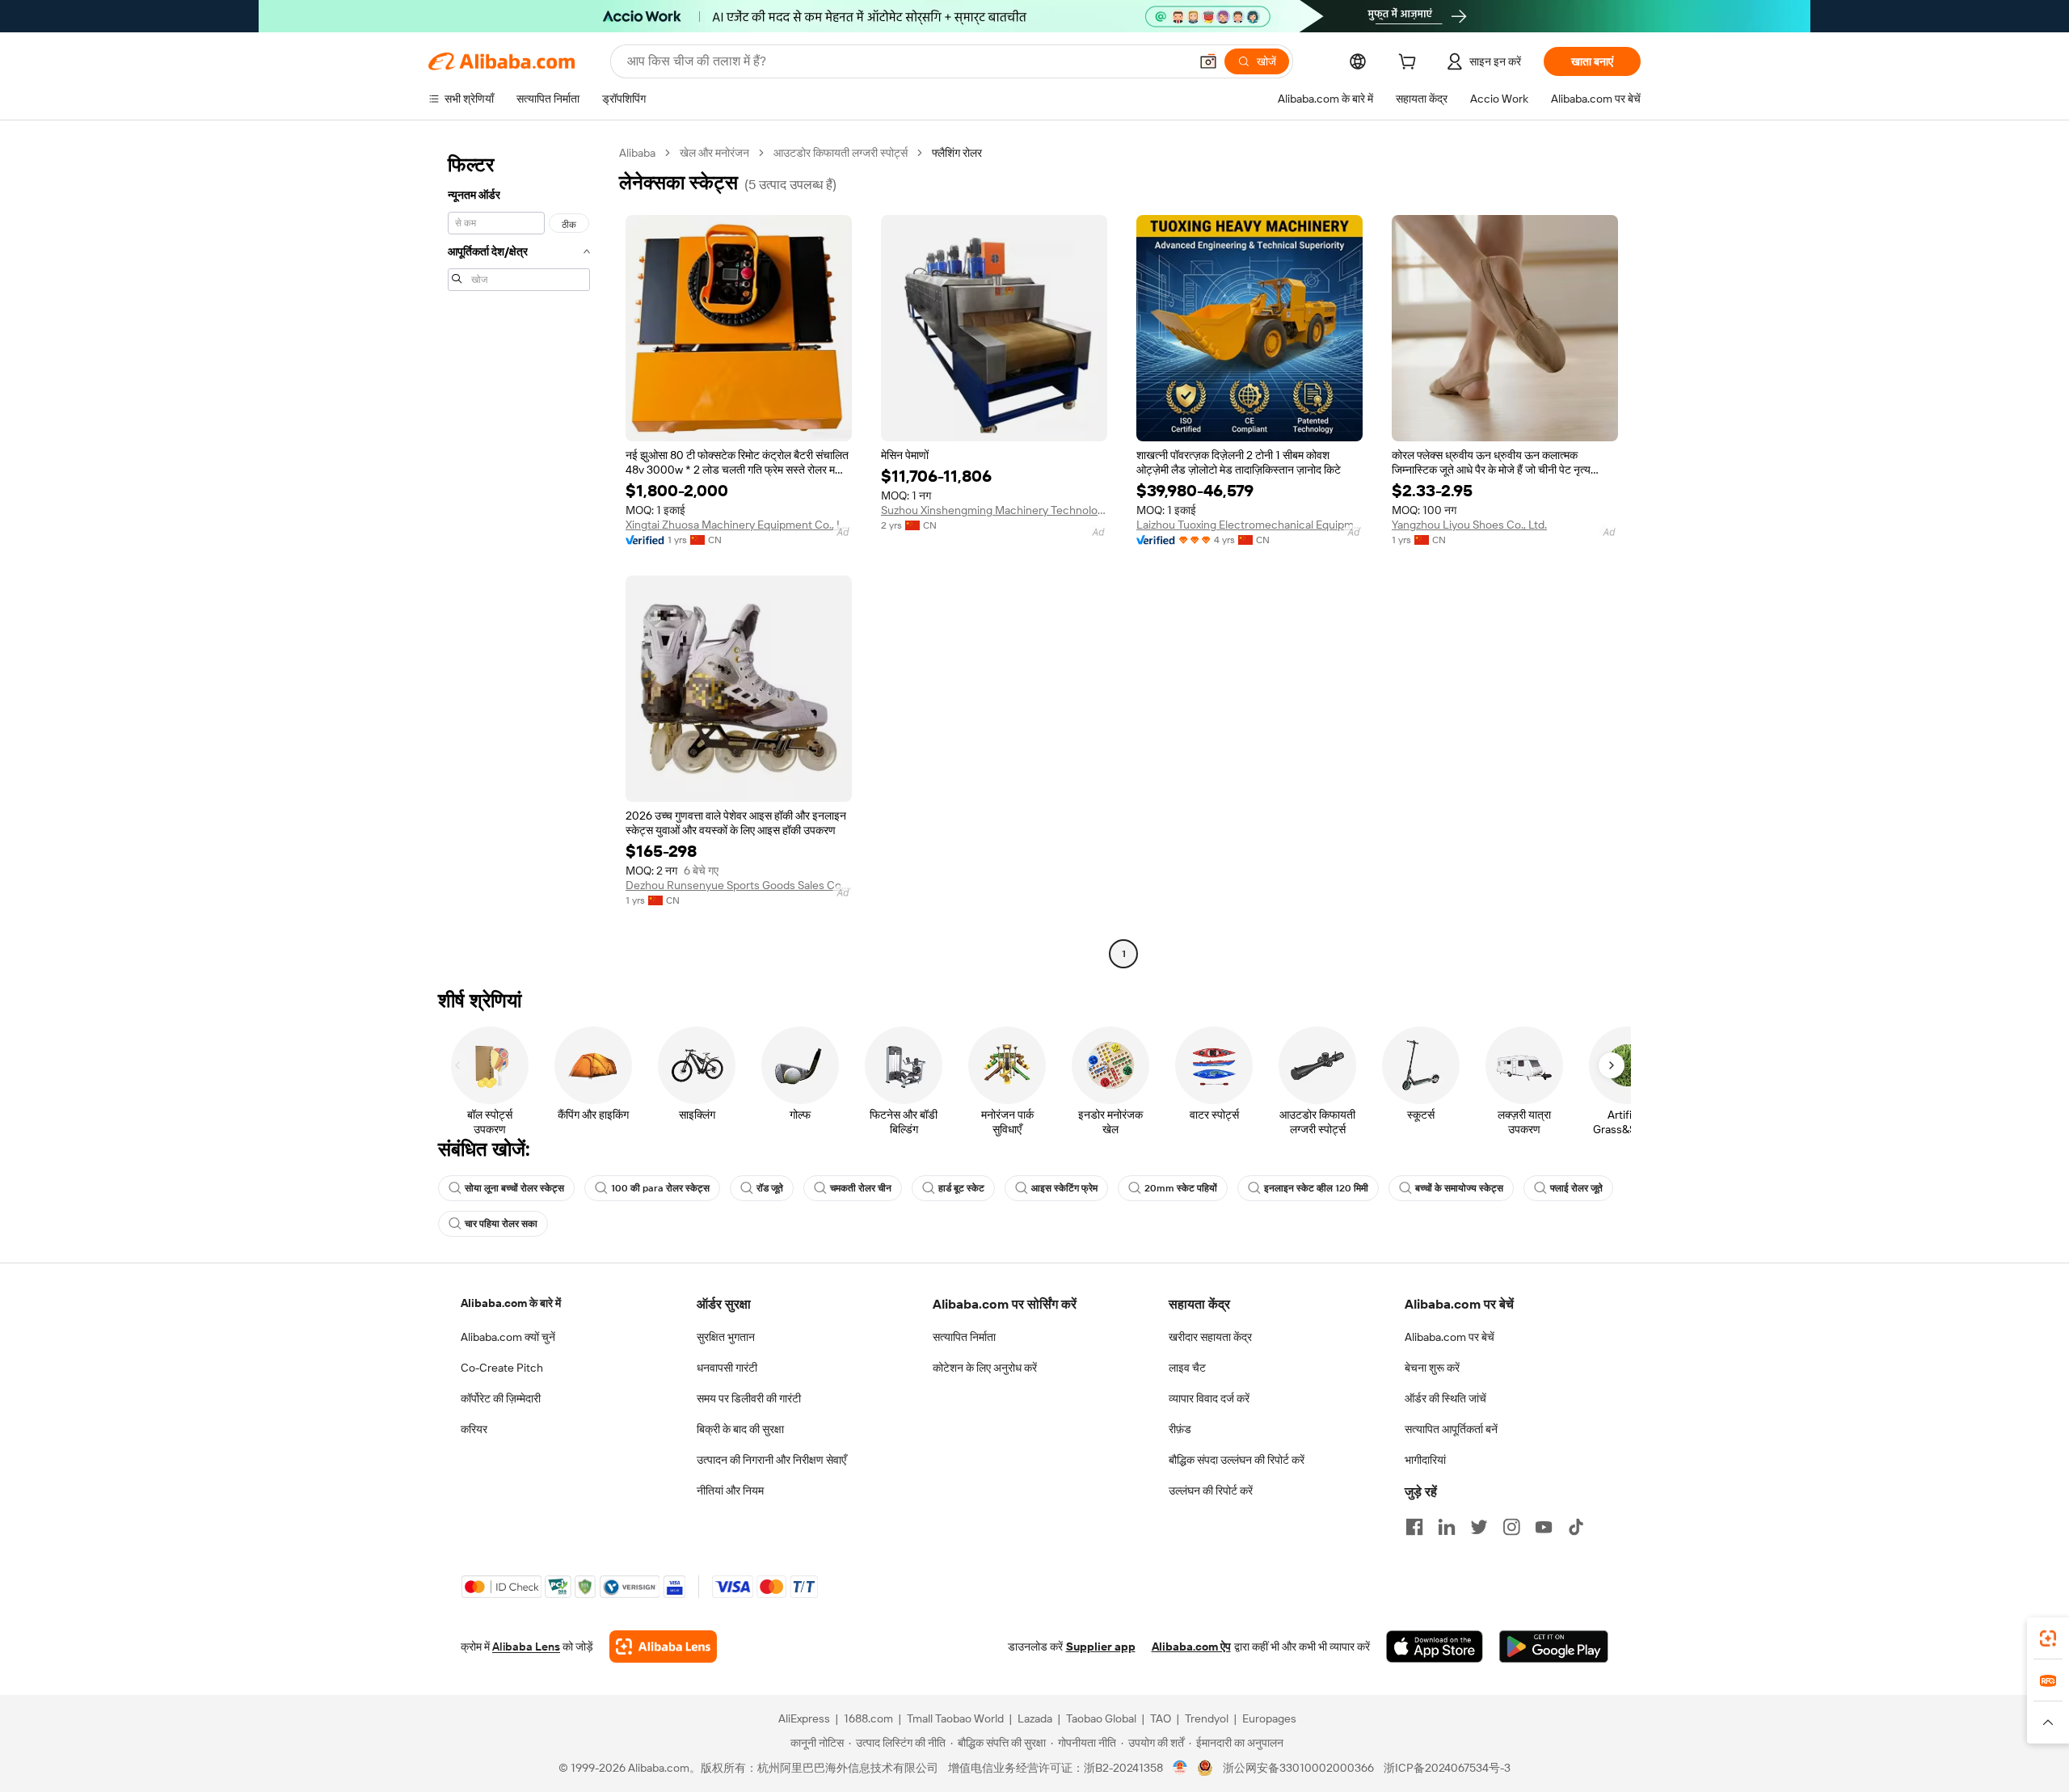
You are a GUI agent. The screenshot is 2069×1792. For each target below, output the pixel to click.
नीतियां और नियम (730, 1491)
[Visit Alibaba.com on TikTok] (1576, 1527)
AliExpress (804, 1718)
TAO (1161, 1718)
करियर (474, 1429)
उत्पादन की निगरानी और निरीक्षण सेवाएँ (771, 1460)
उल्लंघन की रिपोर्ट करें (1211, 1491)
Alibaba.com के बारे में (511, 1303)
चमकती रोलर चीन (861, 1188)
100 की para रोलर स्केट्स (660, 1188)
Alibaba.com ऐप (1191, 1647)
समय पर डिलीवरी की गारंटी (749, 1398)
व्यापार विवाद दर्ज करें (1209, 1398)
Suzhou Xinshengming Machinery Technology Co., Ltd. (994, 510)
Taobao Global (1101, 1718)
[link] (2048, 1638)
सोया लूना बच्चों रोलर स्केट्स (514, 1188)
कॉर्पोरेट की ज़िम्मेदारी (501, 1398)
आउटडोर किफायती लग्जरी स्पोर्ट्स (841, 153)
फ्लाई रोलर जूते (1576, 1188)
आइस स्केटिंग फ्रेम (1064, 1188)
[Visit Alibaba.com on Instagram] (1511, 1527)
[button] (1208, 61)
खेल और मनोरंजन (714, 153)
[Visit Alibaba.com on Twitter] (1479, 1527)
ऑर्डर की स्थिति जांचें (1445, 1398)
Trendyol (1207, 1718)
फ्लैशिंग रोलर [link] (957, 153)
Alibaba (637, 153)
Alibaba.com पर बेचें (1450, 1337)
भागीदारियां (1425, 1460)
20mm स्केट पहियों (1181, 1188)
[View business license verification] (1180, 1768)
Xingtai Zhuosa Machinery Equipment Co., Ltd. (739, 525)
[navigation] (519, 555)
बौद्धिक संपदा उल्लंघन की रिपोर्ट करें (1237, 1460)
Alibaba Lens (526, 1647)
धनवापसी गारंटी (727, 1368)
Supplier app (1101, 1647)
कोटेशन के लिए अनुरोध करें (985, 1368)
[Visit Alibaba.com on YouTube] (1544, 1527)
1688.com (868, 1718)
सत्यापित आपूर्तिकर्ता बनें (1451, 1429)
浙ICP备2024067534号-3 (1447, 1768)
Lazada (1035, 1718)
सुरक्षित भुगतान (726, 1337)
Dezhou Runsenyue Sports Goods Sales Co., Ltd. (739, 885)
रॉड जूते (770, 1188)
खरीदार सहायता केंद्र (1210, 1337)
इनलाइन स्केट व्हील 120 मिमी (1316, 1188)
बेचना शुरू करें (1432, 1368)
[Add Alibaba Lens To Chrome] (663, 1647)
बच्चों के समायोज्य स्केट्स (1459, 1188)
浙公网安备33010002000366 (1298, 1768)
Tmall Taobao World (955, 1718)
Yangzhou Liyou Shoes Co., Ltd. (1469, 525)
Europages (1269, 1718)
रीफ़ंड (1180, 1429)
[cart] (1410, 64)
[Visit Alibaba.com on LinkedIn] (1447, 1527)
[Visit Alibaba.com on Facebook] (1414, 1527)
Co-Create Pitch (502, 1368)
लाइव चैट (1187, 1368)
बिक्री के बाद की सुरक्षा (740, 1429)
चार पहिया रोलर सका (501, 1224)
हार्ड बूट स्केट (961, 1188)
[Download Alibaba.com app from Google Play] (1554, 1647)
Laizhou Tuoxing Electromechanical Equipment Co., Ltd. (1249, 525)
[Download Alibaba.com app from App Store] (1435, 1647)
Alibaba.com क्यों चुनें (508, 1337)
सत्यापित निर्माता (964, 1337)
